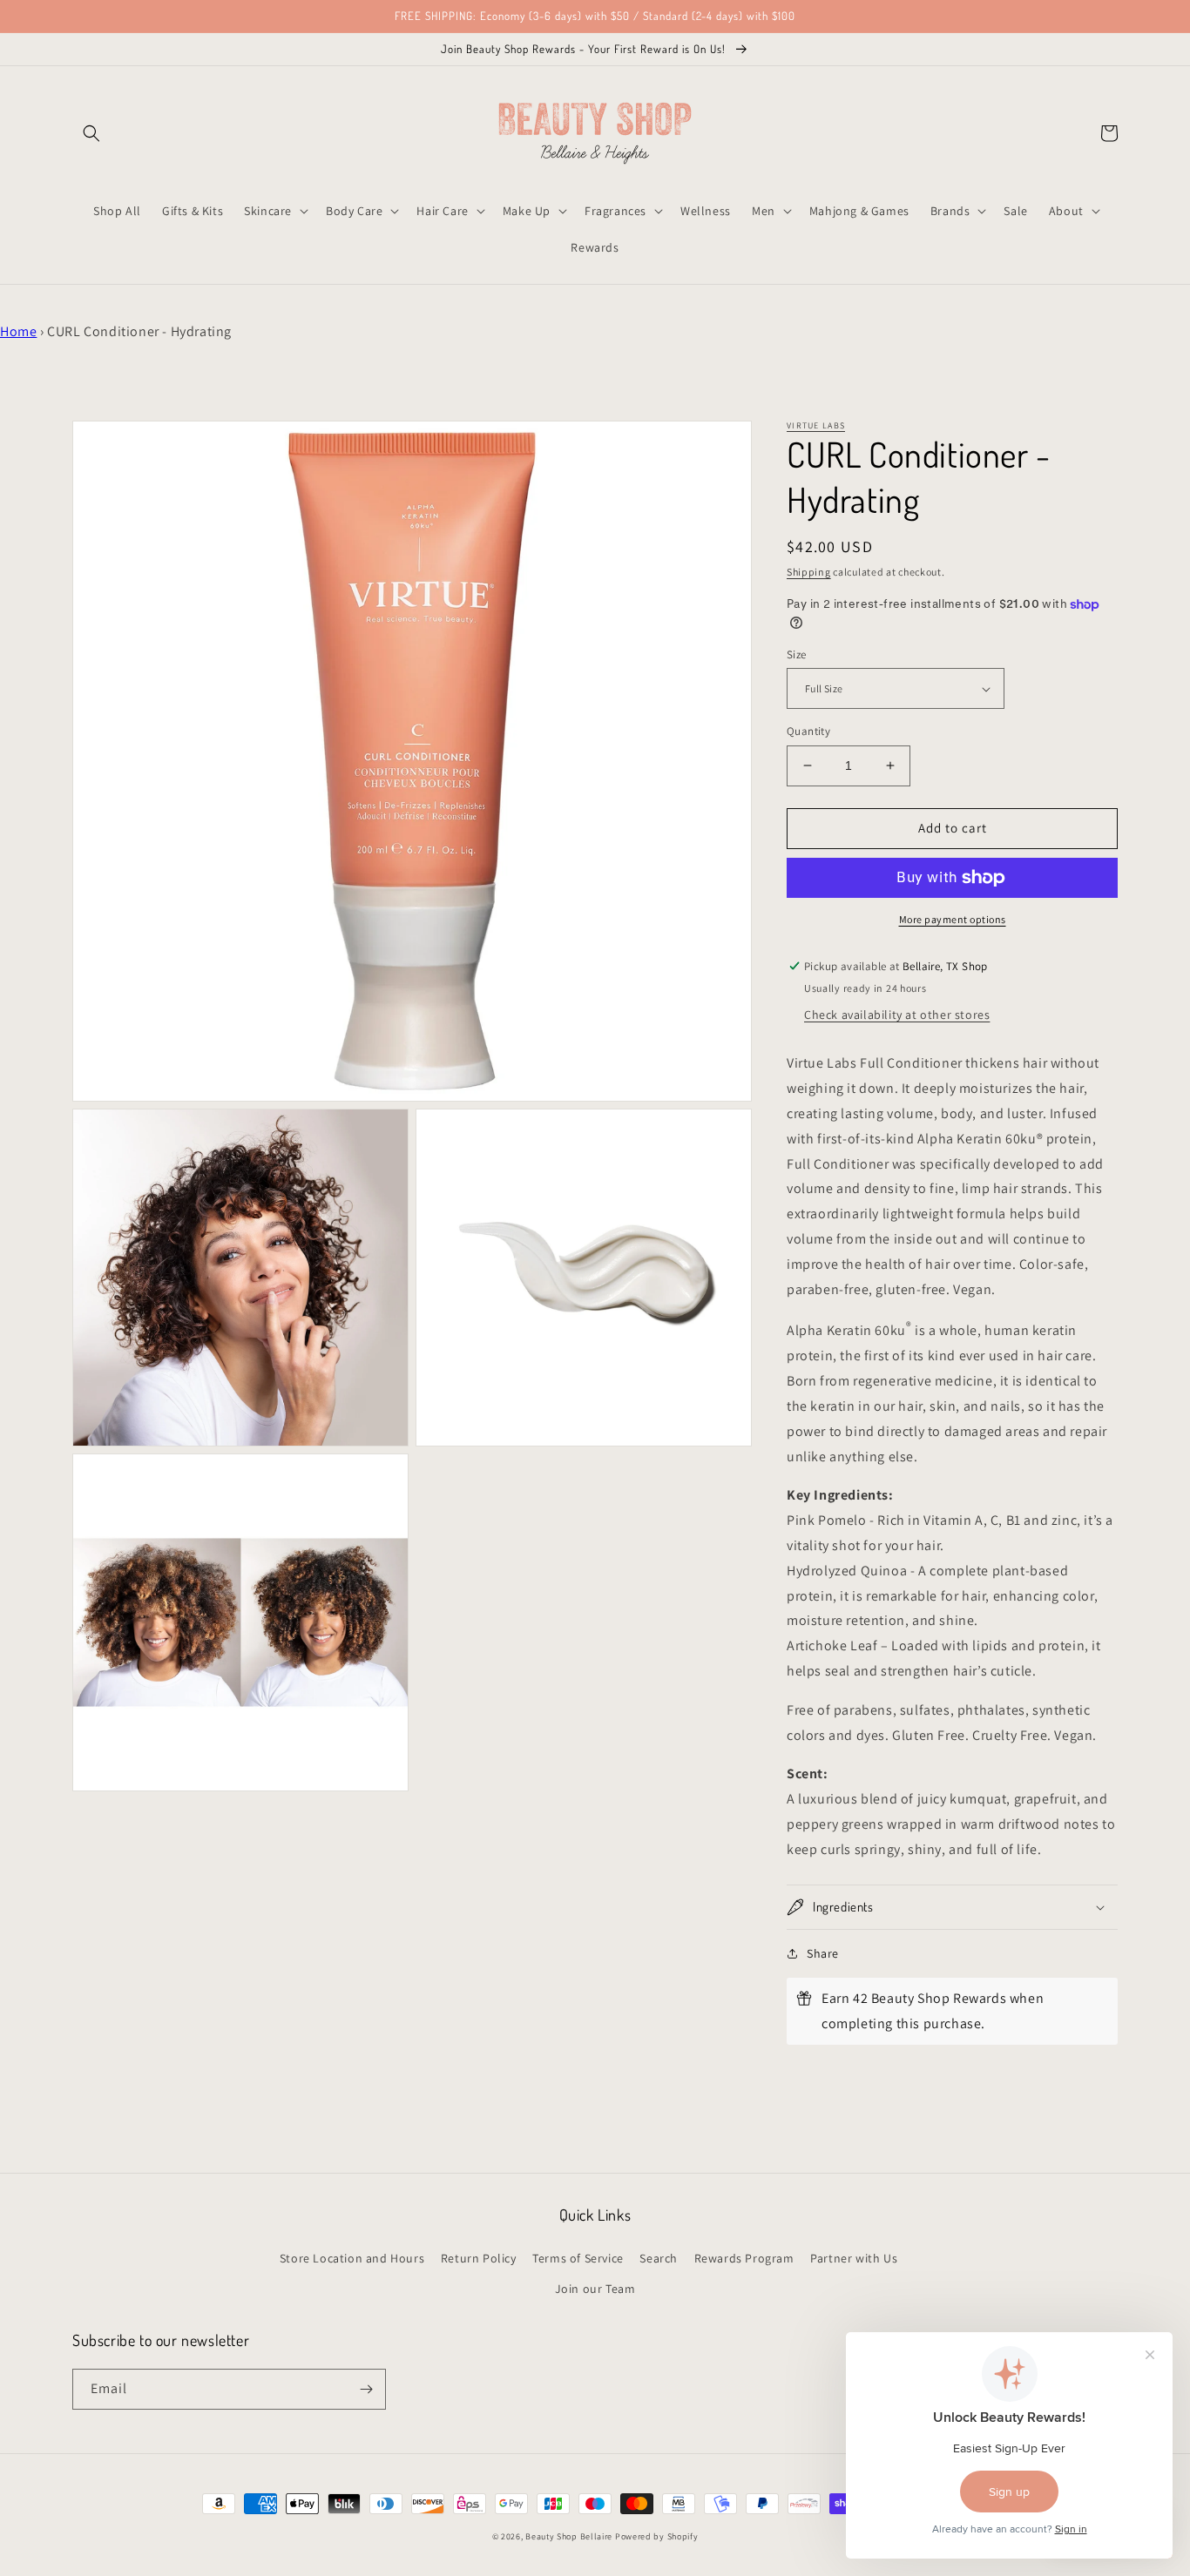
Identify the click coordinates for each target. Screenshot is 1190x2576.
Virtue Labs (816, 425)
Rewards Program (744, 2258)
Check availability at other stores (897, 1015)
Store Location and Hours (352, 2258)
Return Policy (479, 2258)
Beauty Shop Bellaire (569, 2536)
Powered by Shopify (657, 2536)
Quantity (808, 731)
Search (659, 2258)
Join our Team (595, 2289)
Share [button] (823, 1953)
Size (797, 654)
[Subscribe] (366, 2389)
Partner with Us (854, 2258)
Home (18, 331)
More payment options (953, 919)
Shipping (809, 572)
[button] (91, 133)
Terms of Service (578, 2258)
